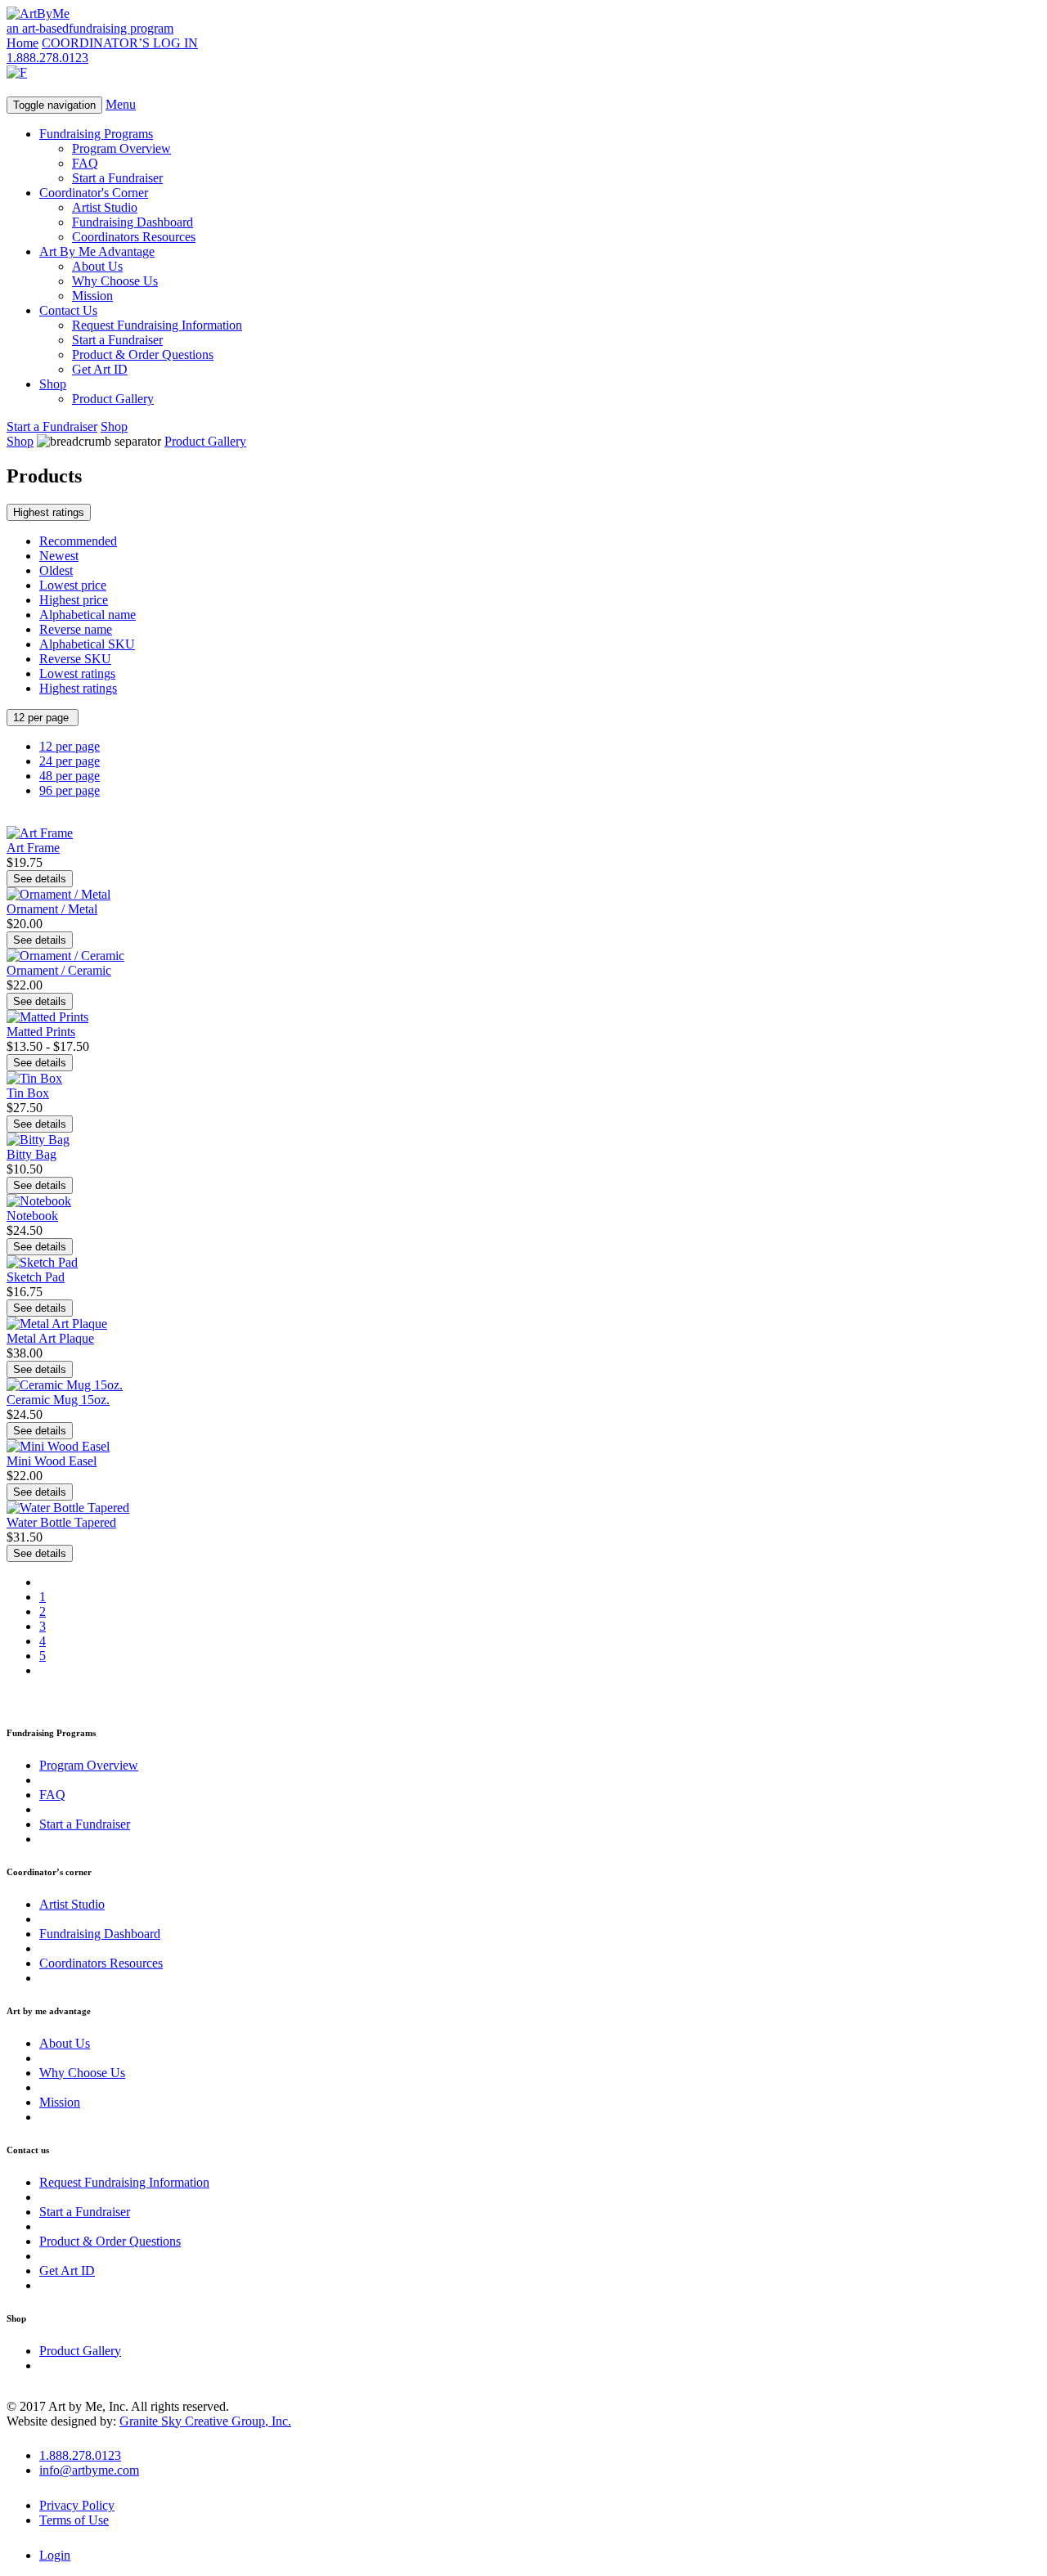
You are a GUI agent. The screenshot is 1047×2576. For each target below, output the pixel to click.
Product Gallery (113, 399)
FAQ (85, 163)
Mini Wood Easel (52, 1461)
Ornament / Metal (52, 909)
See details (40, 879)
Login (55, 2555)
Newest (59, 556)
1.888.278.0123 (47, 58)
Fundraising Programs (96, 134)
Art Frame (33, 848)
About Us (97, 266)
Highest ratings (49, 512)
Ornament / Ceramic (59, 970)
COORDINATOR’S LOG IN (120, 43)
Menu (121, 104)
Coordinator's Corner (94, 193)
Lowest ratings (77, 673)
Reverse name (76, 629)
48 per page (70, 776)
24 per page (70, 761)
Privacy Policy (77, 2505)
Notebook (32, 1216)
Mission (92, 296)
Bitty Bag (31, 1154)
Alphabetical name (88, 615)
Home (22, 43)
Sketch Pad (36, 1277)
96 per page (70, 790)
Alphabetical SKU (87, 644)
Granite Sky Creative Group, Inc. (205, 2421)
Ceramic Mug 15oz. (58, 1400)
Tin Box (28, 1093)
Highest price (74, 600)
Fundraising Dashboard (133, 222)
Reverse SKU (75, 659)
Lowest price (73, 585)
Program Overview (121, 148)
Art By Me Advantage (97, 251)
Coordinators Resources (134, 237)
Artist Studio (105, 207)
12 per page (43, 718)
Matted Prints (41, 1032)
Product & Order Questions (143, 355)
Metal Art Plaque (50, 1338)
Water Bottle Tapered (61, 1522)
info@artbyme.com (89, 2470)
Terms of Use (74, 2520)
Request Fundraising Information (157, 325)
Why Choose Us (115, 281)
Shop (53, 384)
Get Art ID (100, 369)
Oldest (56, 570)
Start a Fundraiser (117, 178)
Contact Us (68, 310)
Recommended (78, 541)
